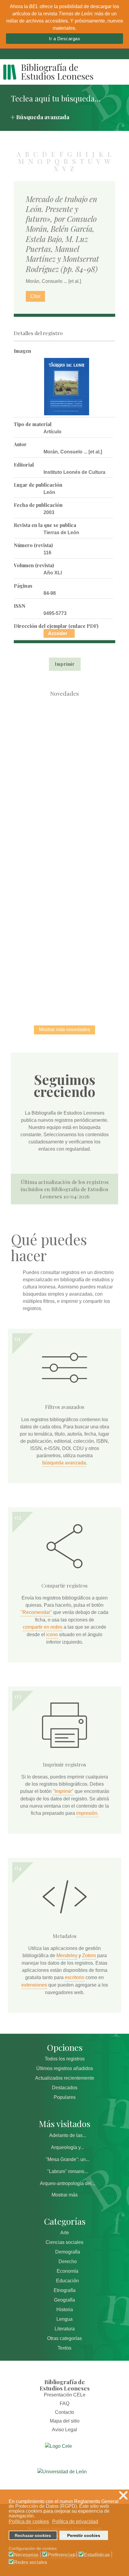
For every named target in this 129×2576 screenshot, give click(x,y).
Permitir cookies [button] (84, 2535)
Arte (65, 2233)
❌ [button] (123, 2495)
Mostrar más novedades (64, 1029)
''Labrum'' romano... (67, 2171)
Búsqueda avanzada (43, 117)
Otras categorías (64, 2338)
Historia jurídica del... (64, 855)
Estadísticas (97, 2555)
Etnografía (65, 2290)
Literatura (65, 2329)
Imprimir (65, 664)
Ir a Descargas (64, 39)
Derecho (68, 2261)
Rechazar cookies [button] (33, 2535)
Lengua (64, 2319)
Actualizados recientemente (65, 2078)
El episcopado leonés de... (64, 730)
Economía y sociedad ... (65, 979)
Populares (65, 2097)
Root (75, 741)
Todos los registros (65, 2059)
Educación (67, 2281)
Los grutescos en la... (65, 793)
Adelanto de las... (68, 2135)
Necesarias (26, 2555)
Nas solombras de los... (65, 917)
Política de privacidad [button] (75, 2522)
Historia (65, 2310)
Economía (67, 2271)
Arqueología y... (67, 2147)
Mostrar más (65, 2195)
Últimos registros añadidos (65, 2068)
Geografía (64, 2300)
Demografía (68, 2252)
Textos (64, 2348)
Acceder (58, 633)
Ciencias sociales (64, 2242)
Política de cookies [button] (29, 2522)
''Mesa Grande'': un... (67, 2159)
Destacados (65, 2088)
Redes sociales (31, 2562)
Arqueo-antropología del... (67, 2183)
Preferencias (61, 2555)
